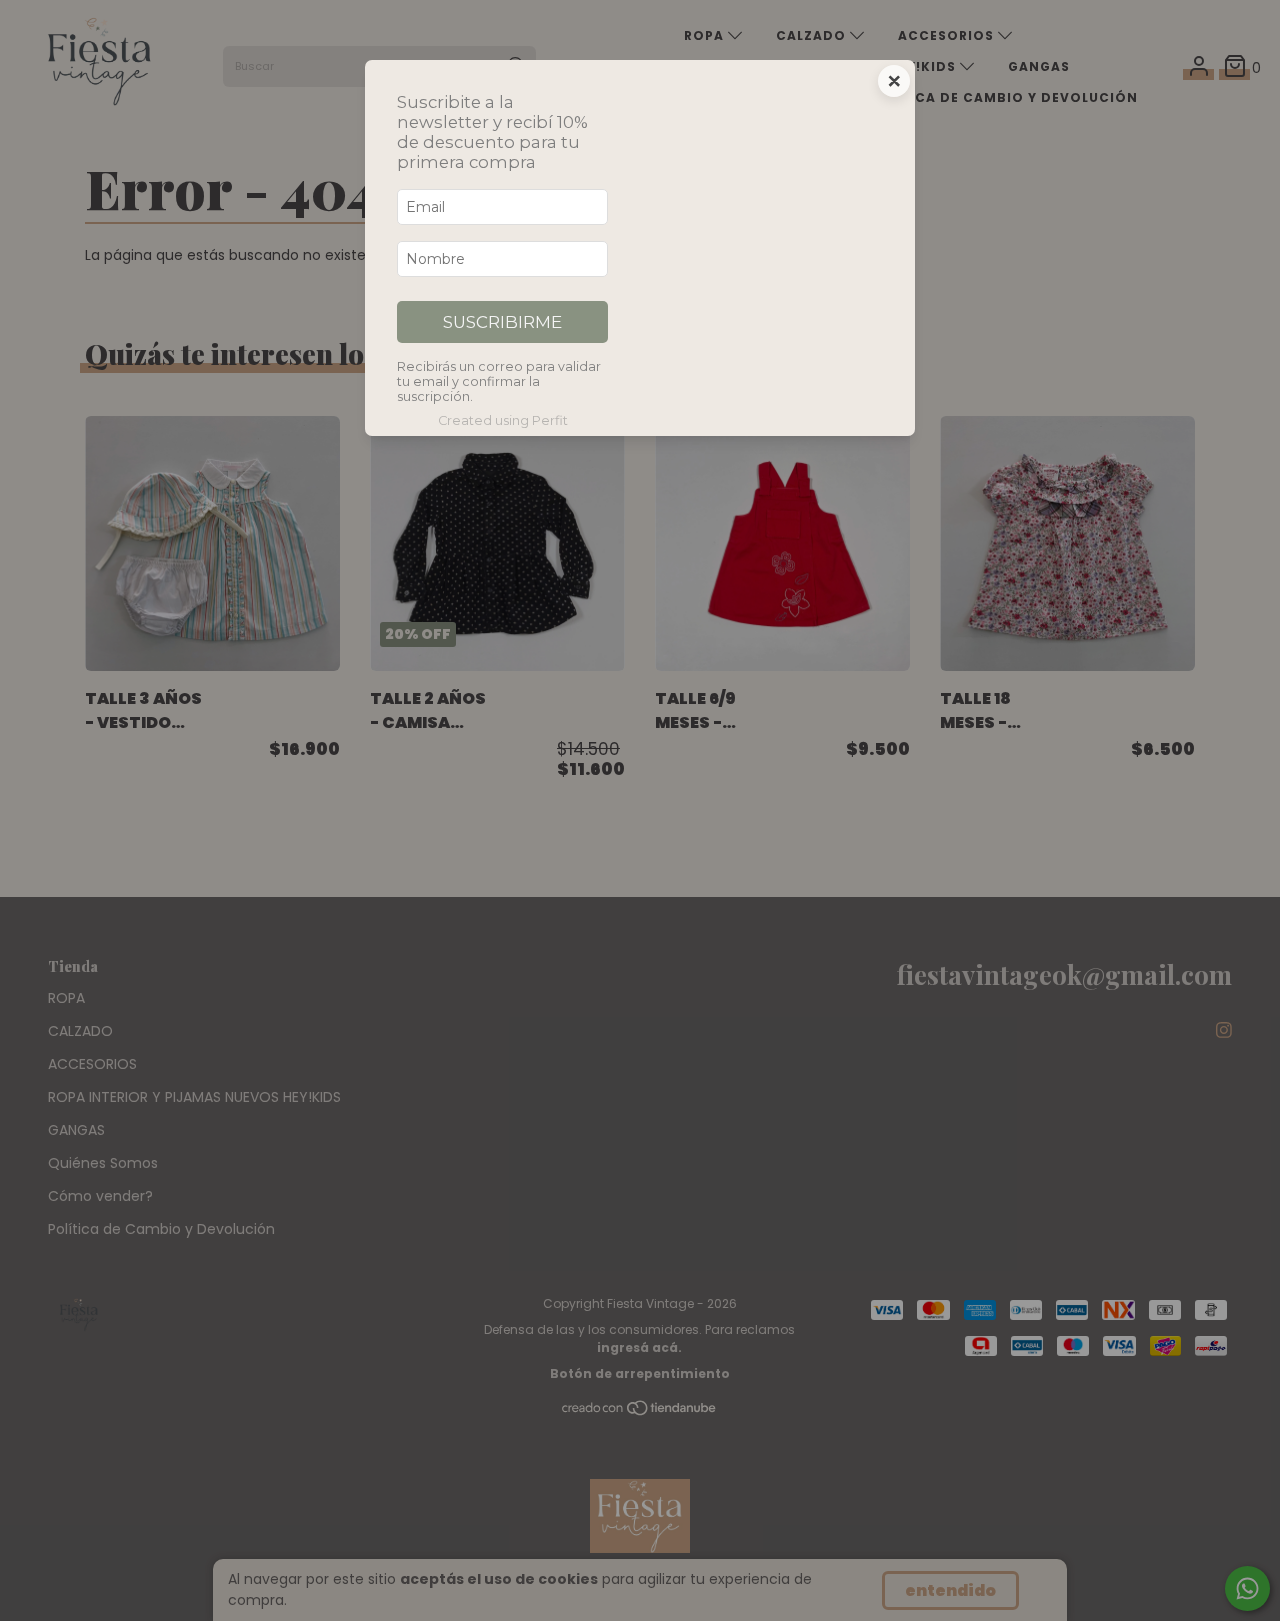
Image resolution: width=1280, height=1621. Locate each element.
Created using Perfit (503, 420)
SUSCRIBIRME (502, 322)
